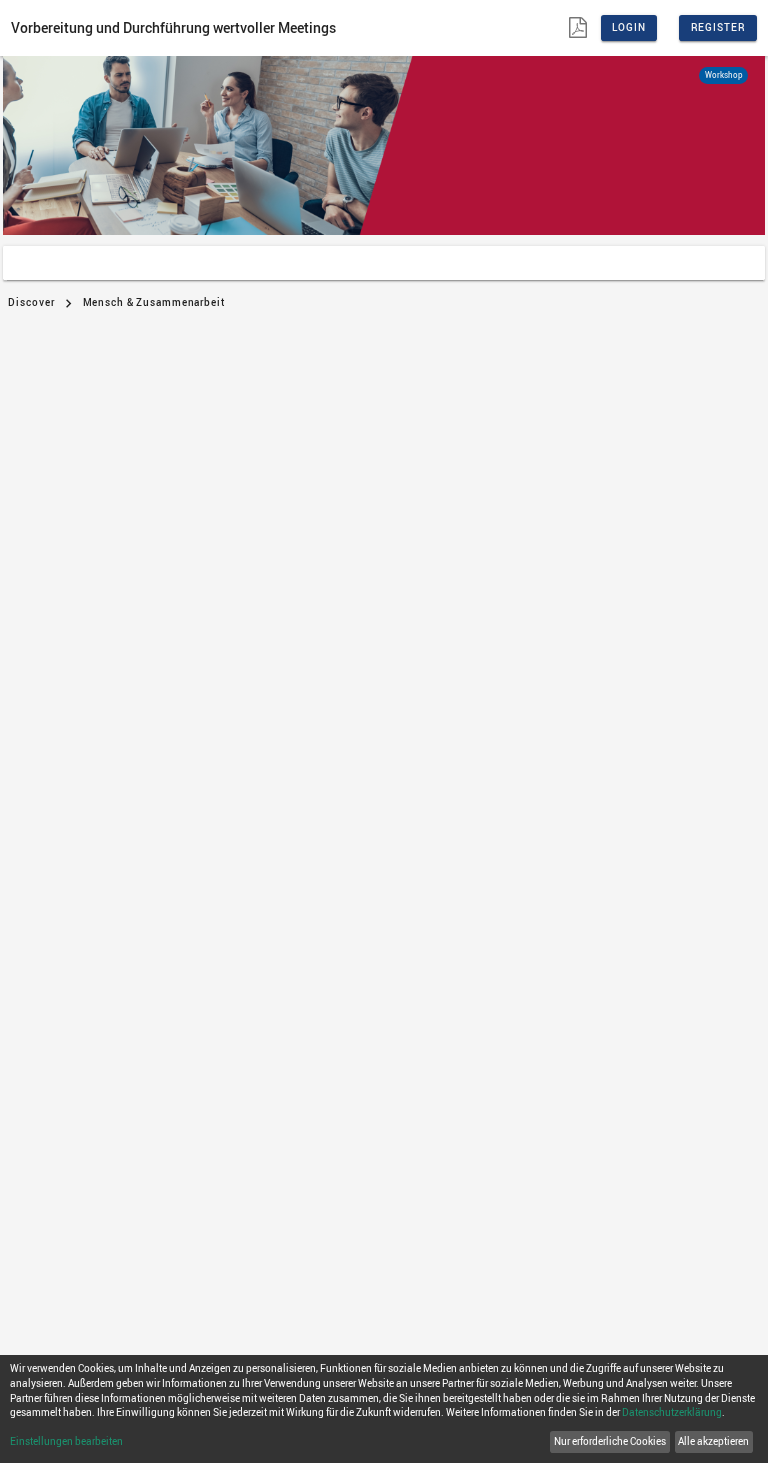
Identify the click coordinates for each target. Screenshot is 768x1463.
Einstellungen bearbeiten (66, 1441)
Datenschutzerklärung (672, 1412)
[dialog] (384, 1409)
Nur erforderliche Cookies (610, 1441)
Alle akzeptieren (713, 1441)
